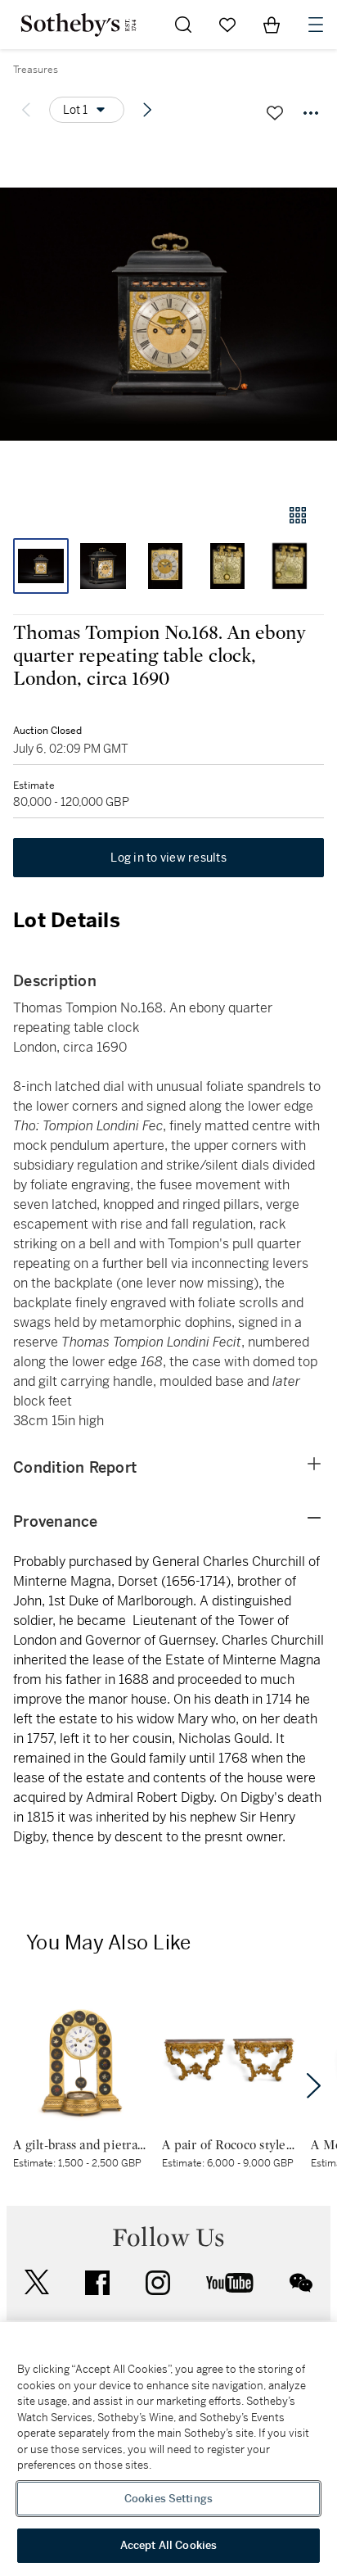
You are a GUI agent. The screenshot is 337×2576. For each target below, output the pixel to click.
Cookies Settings (168, 2499)
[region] (168, 2449)
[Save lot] (275, 113)
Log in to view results (168, 858)
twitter (37, 2282)
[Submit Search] (183, 25)
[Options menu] (311, 113)
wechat (301, 2283)
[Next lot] (147, 110)
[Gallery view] (298, 515)
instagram (158, 2283)
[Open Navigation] (316, 25)
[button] (168, 314)
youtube (230, 2283)
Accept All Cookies (168, 2545)
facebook (97, 2283)
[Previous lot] (26, 110)
